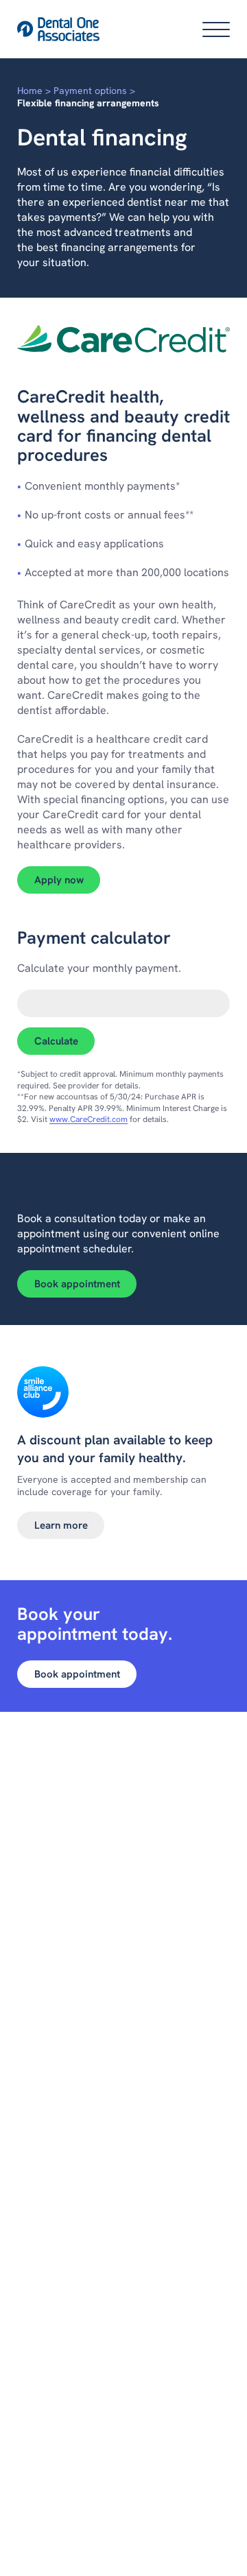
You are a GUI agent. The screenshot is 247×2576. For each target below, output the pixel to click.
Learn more (61, 1525)
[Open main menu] (216, 29)
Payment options (90, 91)
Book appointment (77, 1284)
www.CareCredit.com (89, 1119)
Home (30, 91)
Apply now (67, 880)
